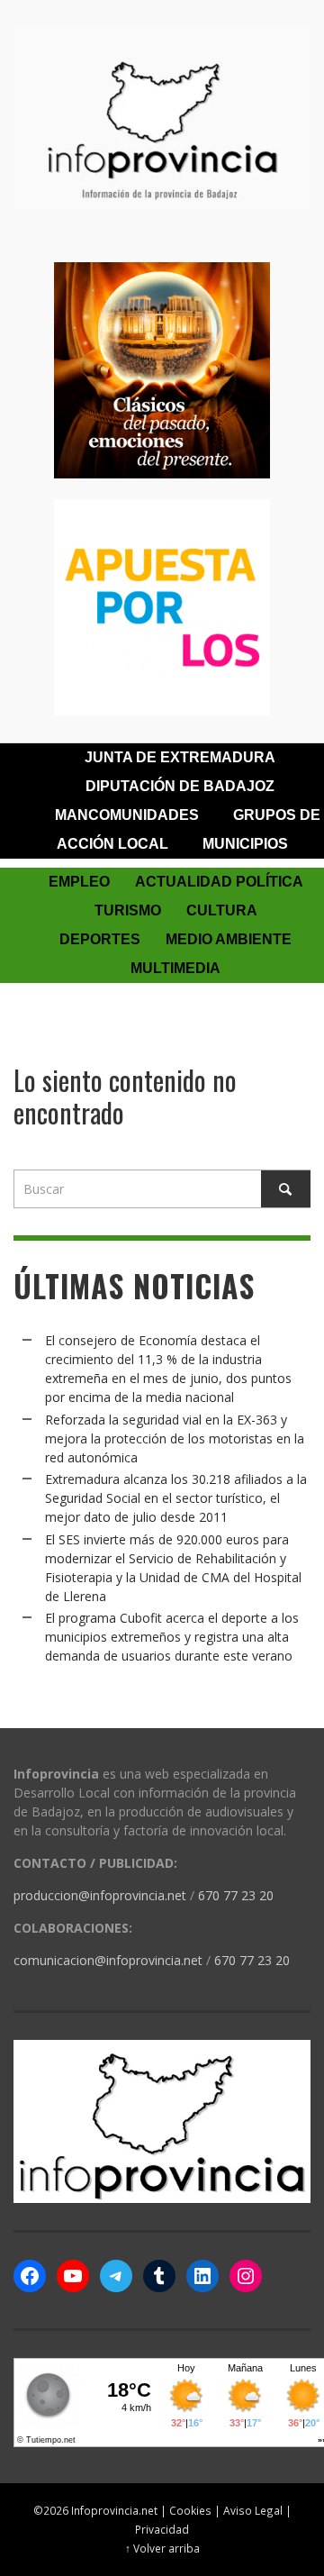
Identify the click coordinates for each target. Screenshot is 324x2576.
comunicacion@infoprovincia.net (108, 1960)
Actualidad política (219, 882)
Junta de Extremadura (180, 757)
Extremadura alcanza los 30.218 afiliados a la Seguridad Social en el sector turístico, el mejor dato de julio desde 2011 (176, 1498)
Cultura (222, 910)
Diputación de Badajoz (180, 786)
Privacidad (162, 2529)
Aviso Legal (253, 2510)
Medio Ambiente (229, 939)
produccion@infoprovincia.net (100, 1895)
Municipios (245, 844)
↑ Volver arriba (162, 2548)
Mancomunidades (127, 815)
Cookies (190, 2510)
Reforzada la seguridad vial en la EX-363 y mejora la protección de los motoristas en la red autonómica (175, 1438)
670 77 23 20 (236, 1895)
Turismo (128, 910)
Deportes (100, 939)
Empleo (79, 882)
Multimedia (175, 968)
